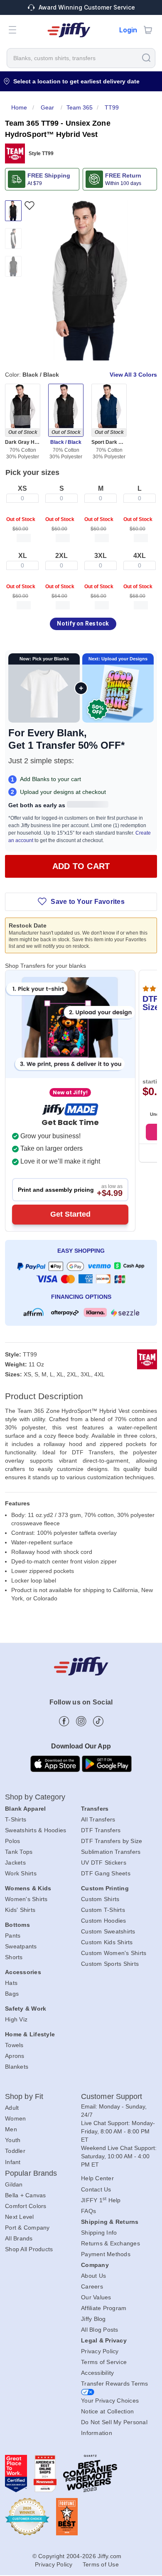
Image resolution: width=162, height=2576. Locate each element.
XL (23, 556)
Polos (12, 1841)
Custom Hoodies (104, 1921)
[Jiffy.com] (69, 30)
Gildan (14, 2184)
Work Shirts (21, 1873)
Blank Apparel (25, 1809)
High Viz (16, 2019)
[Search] (146, 57)
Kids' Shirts (20, 1910)
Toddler (15, 2151)
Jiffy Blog (93, 2319)
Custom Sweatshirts (108, 1931)
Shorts (14, 1957)
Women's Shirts (26, 1899)
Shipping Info (99, 2233)
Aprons (15, 2056)
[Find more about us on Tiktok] (98, 1721)
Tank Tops (19, 1852)
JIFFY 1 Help (101, 2200)
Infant (13, 2162)
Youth (13, 2140)
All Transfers (98, 1819)
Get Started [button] (70, 1214)
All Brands (19, 2238)
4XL (140, 556)
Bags (12, 1994)
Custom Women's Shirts (114, 1953)
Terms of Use (101, 2564)
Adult (12, 2108)
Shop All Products (29, 2249)
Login (128, 30)
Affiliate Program (104, 2308)
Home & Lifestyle (30, 2034)
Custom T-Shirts (103, 1910)
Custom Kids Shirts (107, 1942)
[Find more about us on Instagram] (81, 1721)
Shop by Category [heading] (35, 1797)
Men (11, 2129)
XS (22, 488)
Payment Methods (106, 2254)
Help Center (97, 2178)
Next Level (20, 2217)
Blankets (17, 2067)
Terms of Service (104, 2362)
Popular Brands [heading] (31, 2173)
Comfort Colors (26, 2206)
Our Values (96, 2297)
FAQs (88, 2211)
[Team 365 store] (15, 153)
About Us (93, 2276)
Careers (92, 2286)
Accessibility (97, 2373)
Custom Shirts (100, 1899)
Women (15, 2118)
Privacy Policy (100, 2351)
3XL (101, 556)
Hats (11, 1983)
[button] (12, 30)
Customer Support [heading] (112, 2096)
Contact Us (96, 2189)
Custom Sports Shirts (110, 1964)
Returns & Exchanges (110, 2243)
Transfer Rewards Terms (115, 2384)
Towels (14, 2045)
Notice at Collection (107, 2411)
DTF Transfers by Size (112, 1841)
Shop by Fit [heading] (24, 2096)
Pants (13, 1936)
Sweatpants (21, 1946)
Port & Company (27, 2228)
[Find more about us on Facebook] (64, 1721)
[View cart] (148, 30)
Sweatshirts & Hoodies (36, 1830)
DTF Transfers (101, 1830)
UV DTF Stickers (104, 1863)
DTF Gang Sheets (106, 1873)
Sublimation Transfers (111, 1852)
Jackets (15, 1863)
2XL (61, 556)
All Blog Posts (100, 2330)
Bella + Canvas (26, 2195)
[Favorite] (29, 206)
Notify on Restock (83, 623)
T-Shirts (16, 1819)
